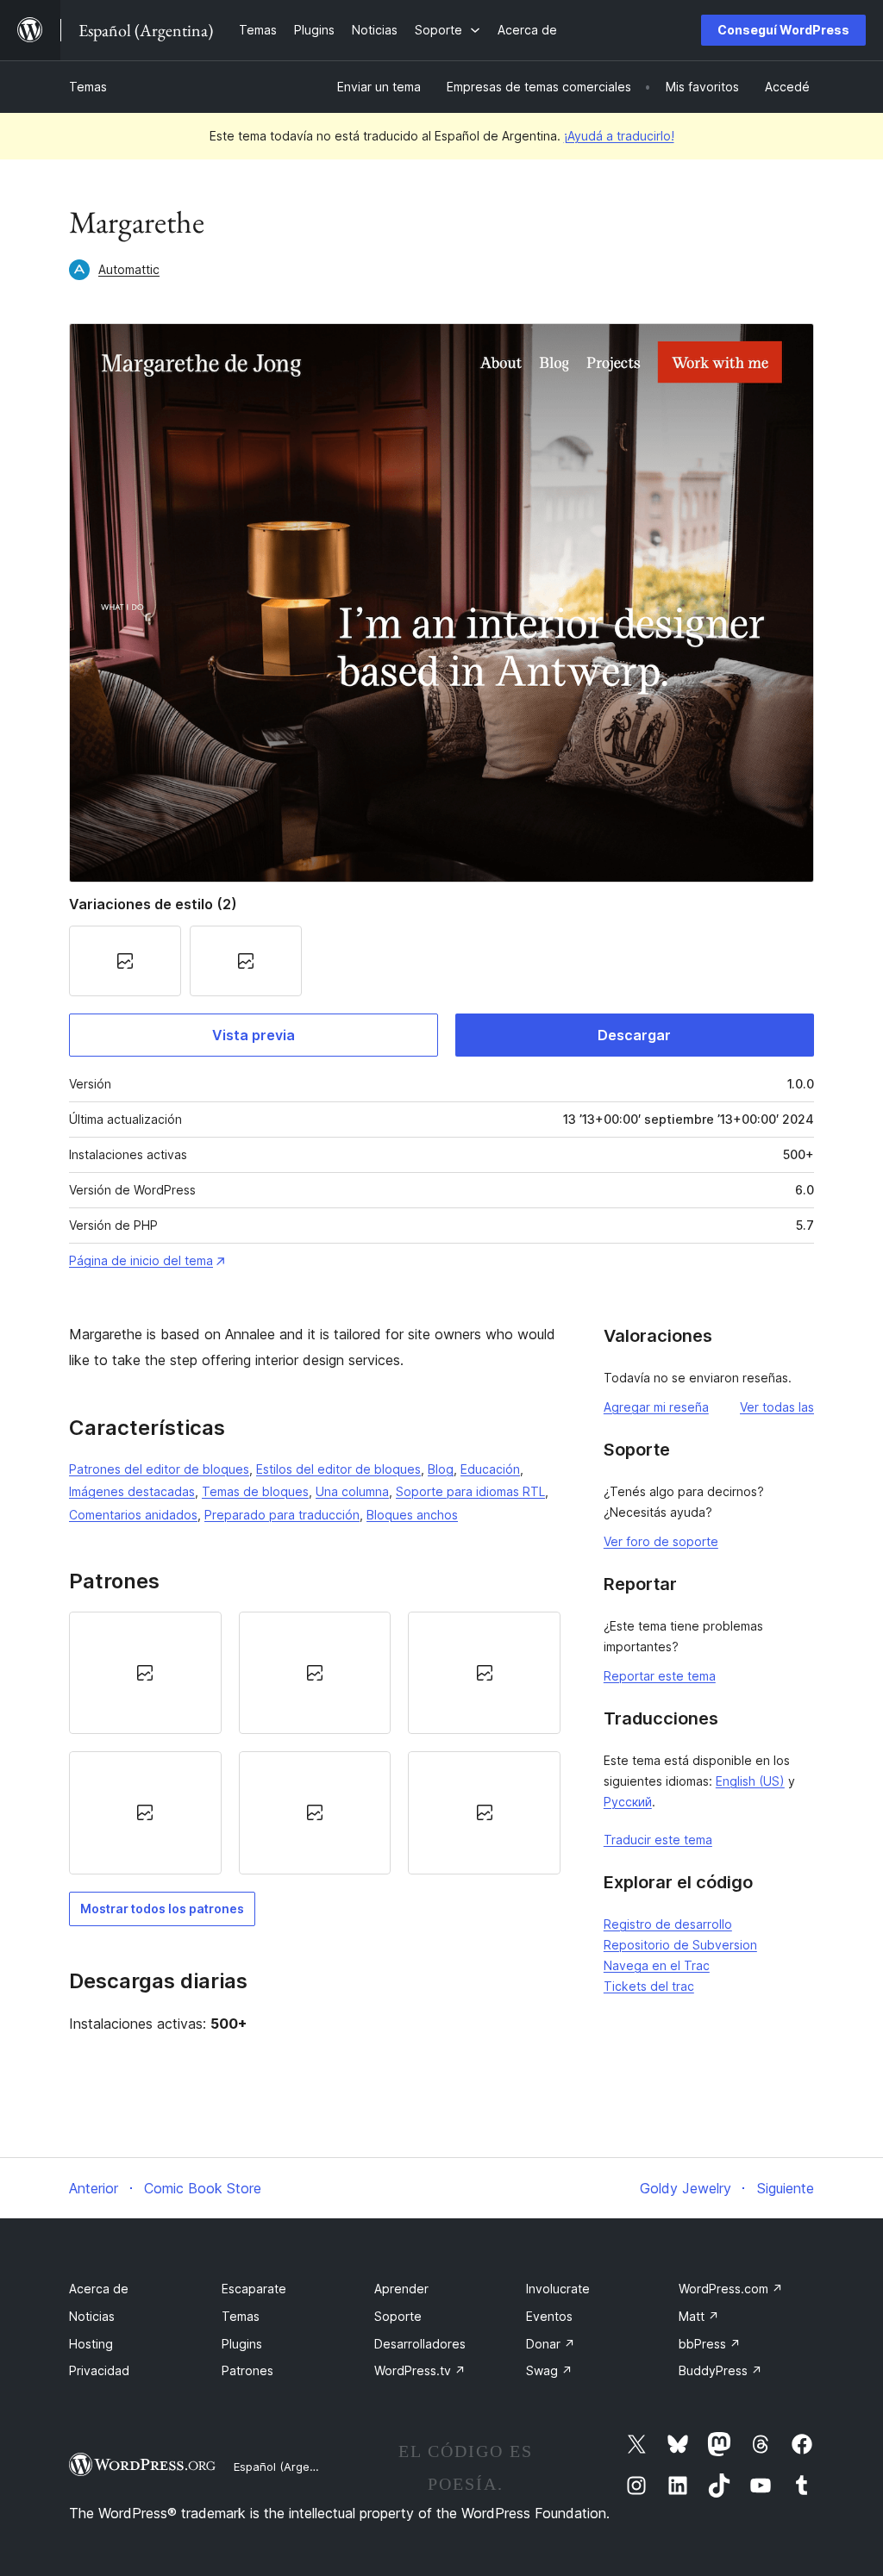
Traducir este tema (658, 1840)
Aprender (401, 2289)
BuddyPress (720, 2370)
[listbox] (315, 1743)
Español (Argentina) (287, 2467)
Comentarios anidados (133, 1515)
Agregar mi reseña (656, 1407)
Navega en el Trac (657, 1965)
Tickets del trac (649, 1986)
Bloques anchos (412, 1515)
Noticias (92, 2316)
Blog (441, 1469)
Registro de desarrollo (668, 1924)
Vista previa (254, 1035)
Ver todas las (777, 1407)
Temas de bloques (255, 1491)
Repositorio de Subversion (680, 1945)
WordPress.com (731, 2289)
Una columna (352, 1491)
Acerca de (99, 2289)
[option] (145, 1673)
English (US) (750, 1781)
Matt (699, 2316)
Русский (628, 1802)
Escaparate (254, 2289)
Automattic (129, 269)
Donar (551, 2344)
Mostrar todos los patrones (162, 1909)
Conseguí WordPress (783, 30)
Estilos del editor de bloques (338, 1469)
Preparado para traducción (282, 1515)
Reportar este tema (660, 1676)
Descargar (634, 1035)
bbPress (710, 2344)
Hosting (91, 2344)
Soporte (398, 2316)
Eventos (549, 2316)
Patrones (247, 2370)
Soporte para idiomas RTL (470, 1491)
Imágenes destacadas (132, 1491)
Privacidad (99, 2370)
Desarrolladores (420, 2344)
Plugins (242, 2344)
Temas (88, 87)
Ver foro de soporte (661, 1541)
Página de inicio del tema (141, 1260)
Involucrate (558, 2289)
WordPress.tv (420, 2370)
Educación (490, 1469)
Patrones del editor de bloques (159, 1469)
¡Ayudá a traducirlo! (619, 136)
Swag (549, 2370)
